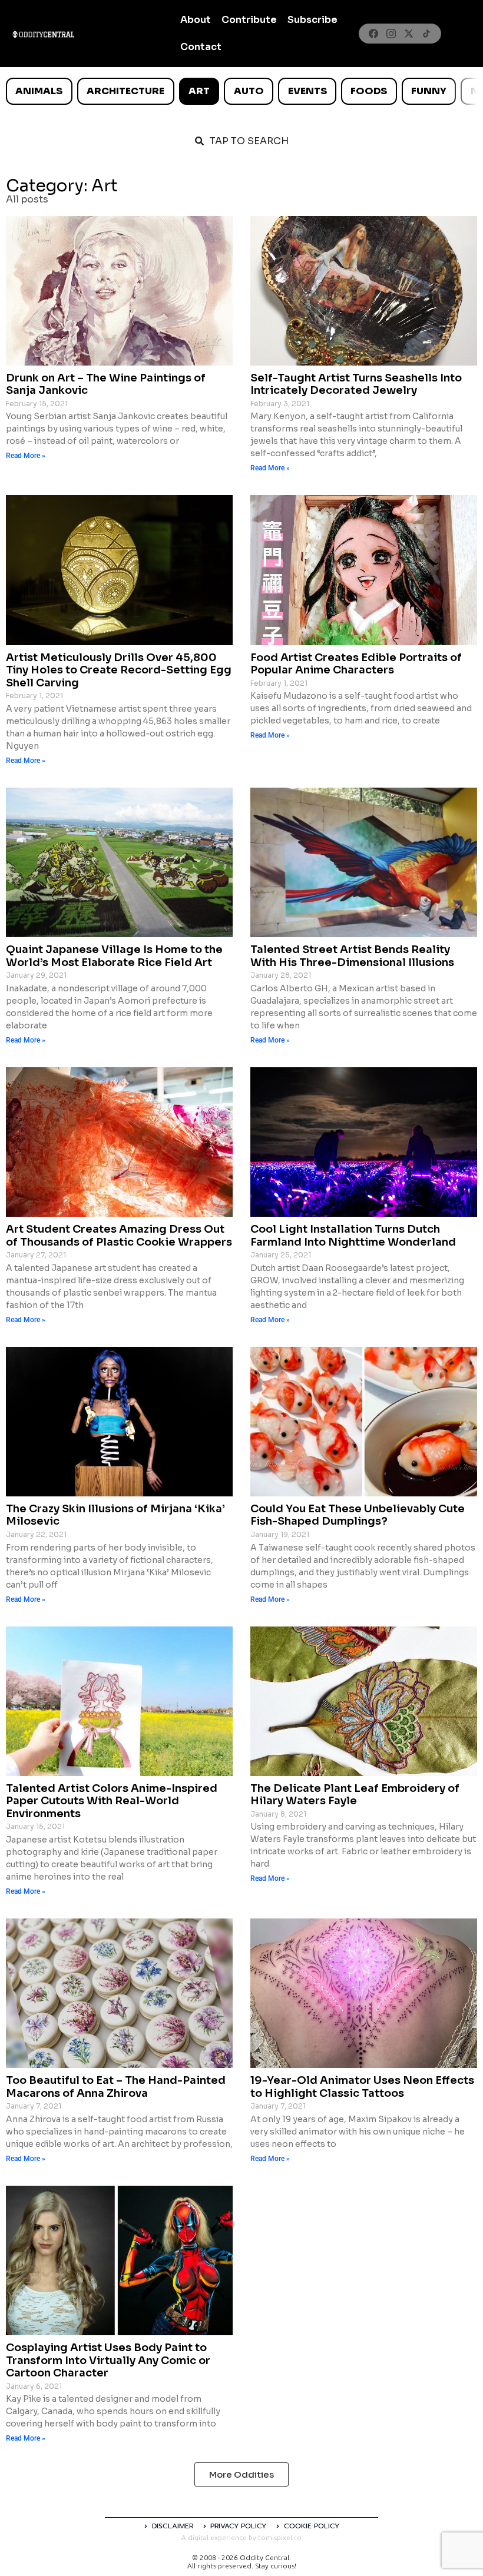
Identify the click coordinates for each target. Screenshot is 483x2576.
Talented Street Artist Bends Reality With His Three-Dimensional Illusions (352, 956)
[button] (241, 2474)
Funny (429, 91)
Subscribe (312, 20)
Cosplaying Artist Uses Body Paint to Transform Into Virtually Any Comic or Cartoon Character (108, 2360)
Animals (39, 91)
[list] (241, 91)
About (196, 20)
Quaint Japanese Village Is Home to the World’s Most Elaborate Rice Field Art (114, 956)
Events (307, 91)
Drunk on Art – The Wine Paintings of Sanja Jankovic (106, 384)
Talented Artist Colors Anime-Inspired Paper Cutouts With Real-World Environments (112, 1801)
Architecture (125, 91)
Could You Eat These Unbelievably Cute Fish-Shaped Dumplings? (358, 1515)
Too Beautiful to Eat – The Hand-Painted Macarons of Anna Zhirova (116, 2087)
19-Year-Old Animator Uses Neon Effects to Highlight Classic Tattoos (362, 2087)
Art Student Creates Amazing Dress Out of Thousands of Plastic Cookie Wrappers (119, 1236)
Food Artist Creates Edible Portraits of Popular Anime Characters (356, 664)
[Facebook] (373, 34)
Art (199, 91)
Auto (249, 91)
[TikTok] (426, 34)
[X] (409, 34)
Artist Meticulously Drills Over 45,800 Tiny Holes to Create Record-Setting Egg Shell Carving (119, 670)
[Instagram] (391, 34)
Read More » (26, 456)
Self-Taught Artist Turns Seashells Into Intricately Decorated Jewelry (356, 384)
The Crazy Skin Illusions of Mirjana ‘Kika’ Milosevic (115, 1515)
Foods (369, 91)
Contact (201, 47)
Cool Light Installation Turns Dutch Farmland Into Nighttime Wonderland (353, 1236)
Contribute (249, 20)
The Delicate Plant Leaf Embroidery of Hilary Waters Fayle (355, 1795)
